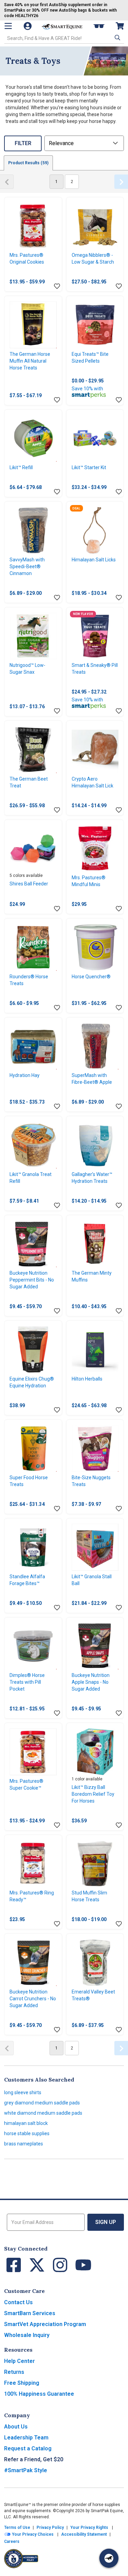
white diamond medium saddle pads (43, 2113)
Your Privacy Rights (89, 2528)
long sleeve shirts (23, 2092)
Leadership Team (26, 2438)
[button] (117, 38)
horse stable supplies (27, 2133)
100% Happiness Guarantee (39, 2394)
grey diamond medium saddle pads (42, 2103)
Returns (14, 2372)
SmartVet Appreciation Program (45, 2324)
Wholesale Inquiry (27, 2335)
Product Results (28, 163)
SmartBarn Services (30, 2313)
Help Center (19, 2361)
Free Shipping (22, 2383)
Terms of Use (17, 2528)
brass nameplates (24, 2144)
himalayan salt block (26, 2123)
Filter (23, 143)
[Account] (28, 26)
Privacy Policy (50, 2528)
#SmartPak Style (26, 2470)
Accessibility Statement (84, 2534)
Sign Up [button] (106, 2222)
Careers (12, 2542)
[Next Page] (121, 182)
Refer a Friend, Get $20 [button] (34, 2459)
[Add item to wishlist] (57, 286)
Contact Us (18, 2302)
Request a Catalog (28, 2448)
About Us (16, 2427)
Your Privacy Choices (32, 2534)
